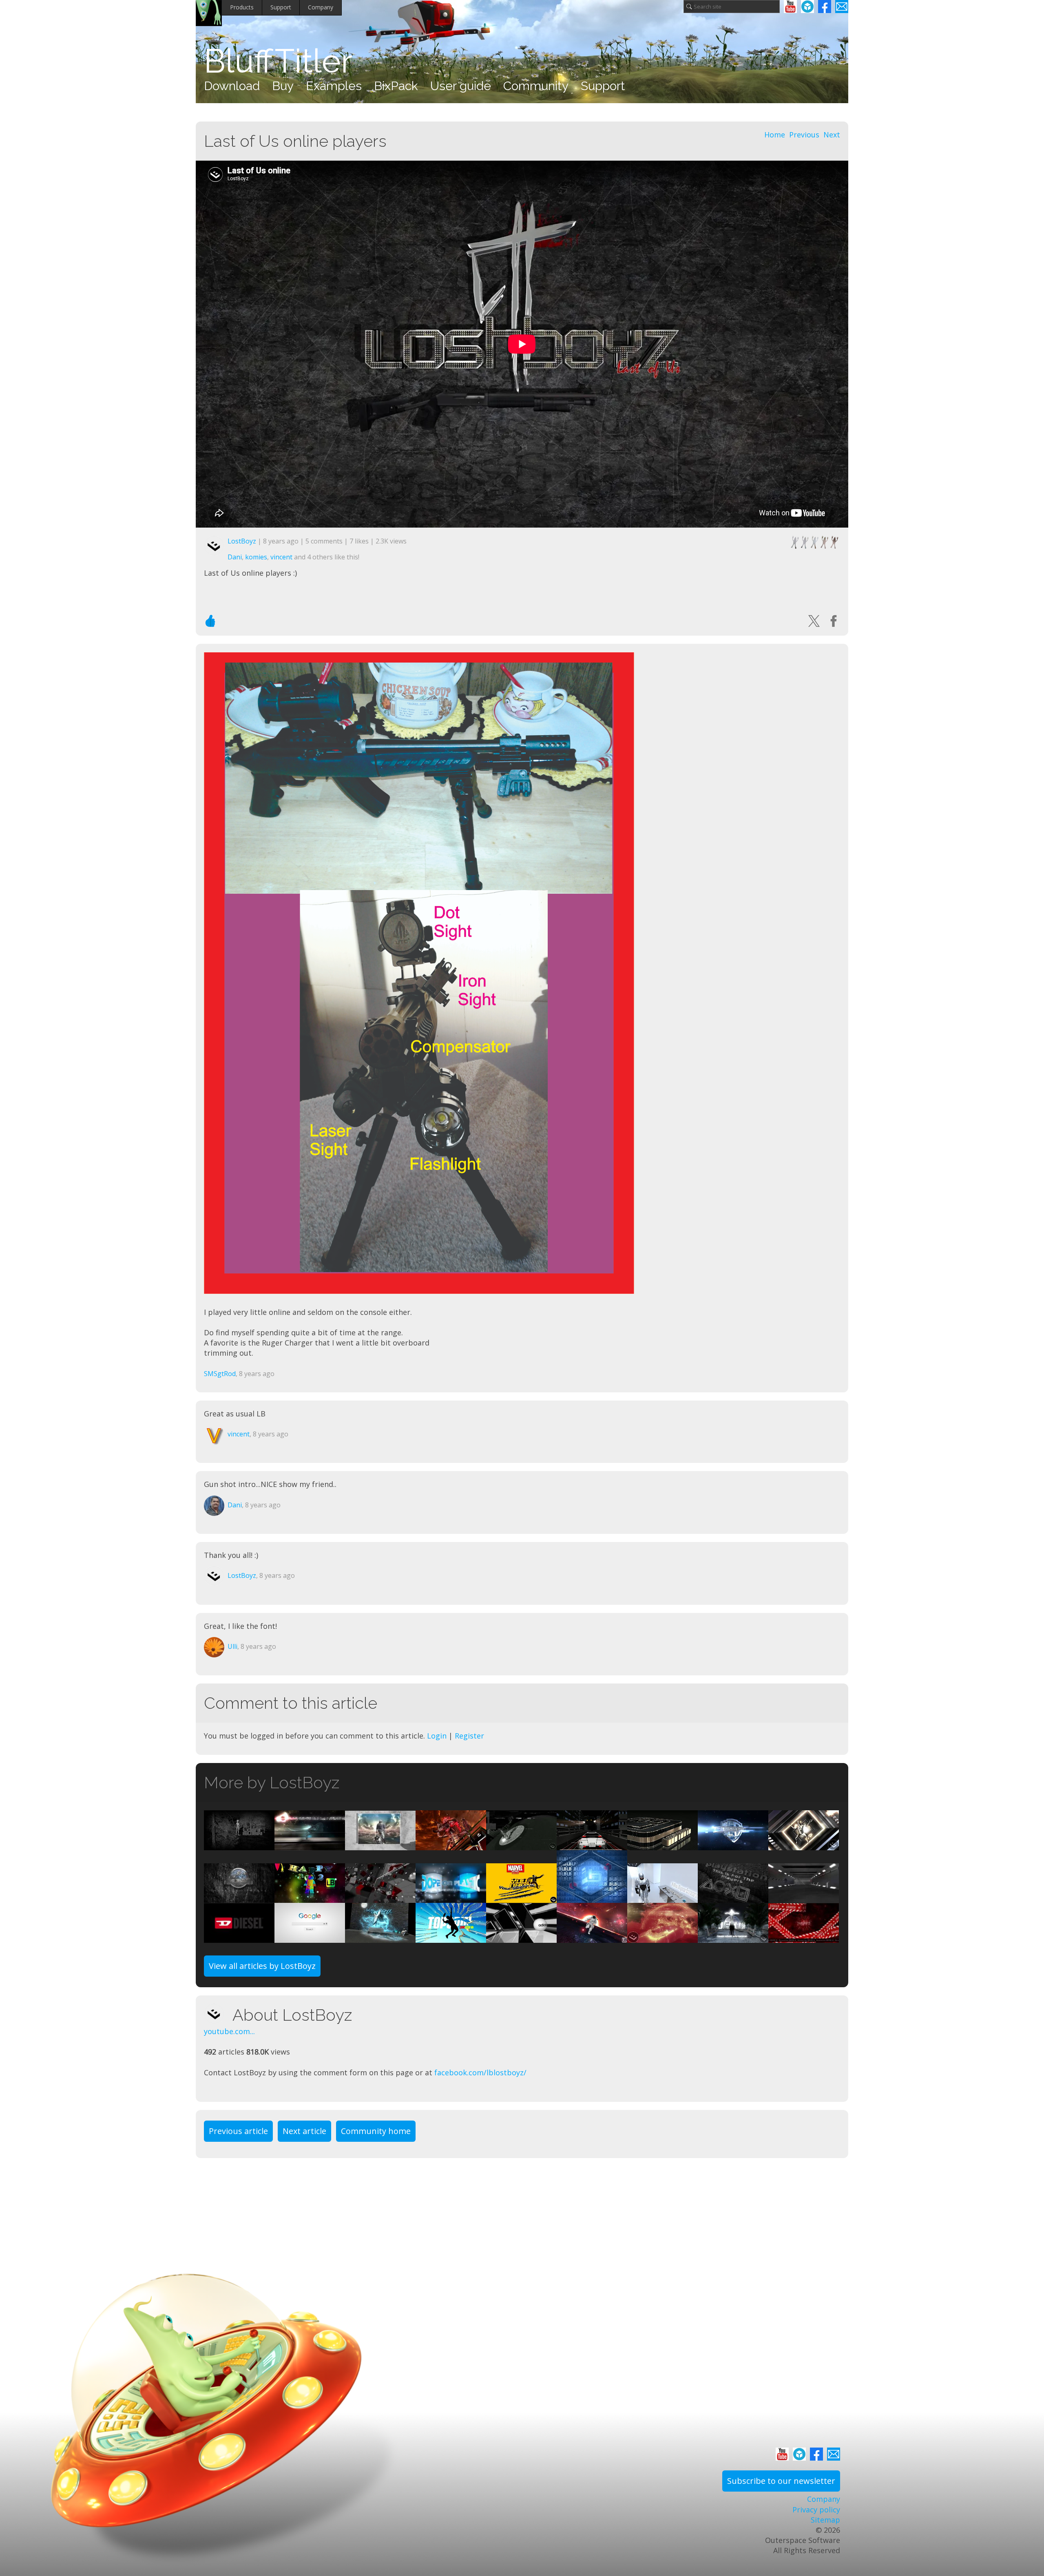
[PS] (733, 1898)
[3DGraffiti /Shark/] (380, 1937)
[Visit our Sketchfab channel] (807, 7)
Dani (235, 557)
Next (832, 135)
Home (775, 135)
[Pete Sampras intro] (451, 1937)
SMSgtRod (220, 1374)
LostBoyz (242, 541)
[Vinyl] (521, 1845)
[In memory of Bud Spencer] (380, 1845)
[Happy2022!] (310, 1898)
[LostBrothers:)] (733, 1845)
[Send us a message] (842, 7)
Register (469, 1736)
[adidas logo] (521, 1937)
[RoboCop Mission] (662, 1898)
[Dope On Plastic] (451, 1898)
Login (437, 1736)
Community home (376, 2131)
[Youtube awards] (380, 1898)
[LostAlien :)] (239, 1845)
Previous (804, 135)
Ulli (232, 1646)
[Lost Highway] (592, 1845)
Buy (283, 86)
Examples (334, 86)
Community (536, 86)
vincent (281, 557)
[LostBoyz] (218, 2014)
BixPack (396, 86)
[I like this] (210, 621)
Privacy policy (816, 2510)
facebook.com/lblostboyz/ (480, 2072)
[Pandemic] (804, 1937)
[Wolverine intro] (521, 1898)
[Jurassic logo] (239, 1898)
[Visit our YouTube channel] (790, 7)
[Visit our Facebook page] (825, 7)
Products (242, 7)
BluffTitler (278, 61)
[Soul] (804, 1845)
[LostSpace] (592, 1937)
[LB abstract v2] (592, 1898)
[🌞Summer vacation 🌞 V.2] (662, 1937)
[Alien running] (310, 1845)
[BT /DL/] (310, 1937)
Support (281, 7)
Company (321, 7)
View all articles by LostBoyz (262, 1966)
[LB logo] (662, 1845)
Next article (304, 2131)
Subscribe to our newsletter (781, 2481)
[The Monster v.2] (451, 1845)
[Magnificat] (733, 1937)
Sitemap (825, 2520)
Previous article (238, 2131)
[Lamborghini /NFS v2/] (804, 1898)
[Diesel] (239, 1937)
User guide (461, 86)
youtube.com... (229, 2031)
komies (256, 557)
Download (232, 86)
